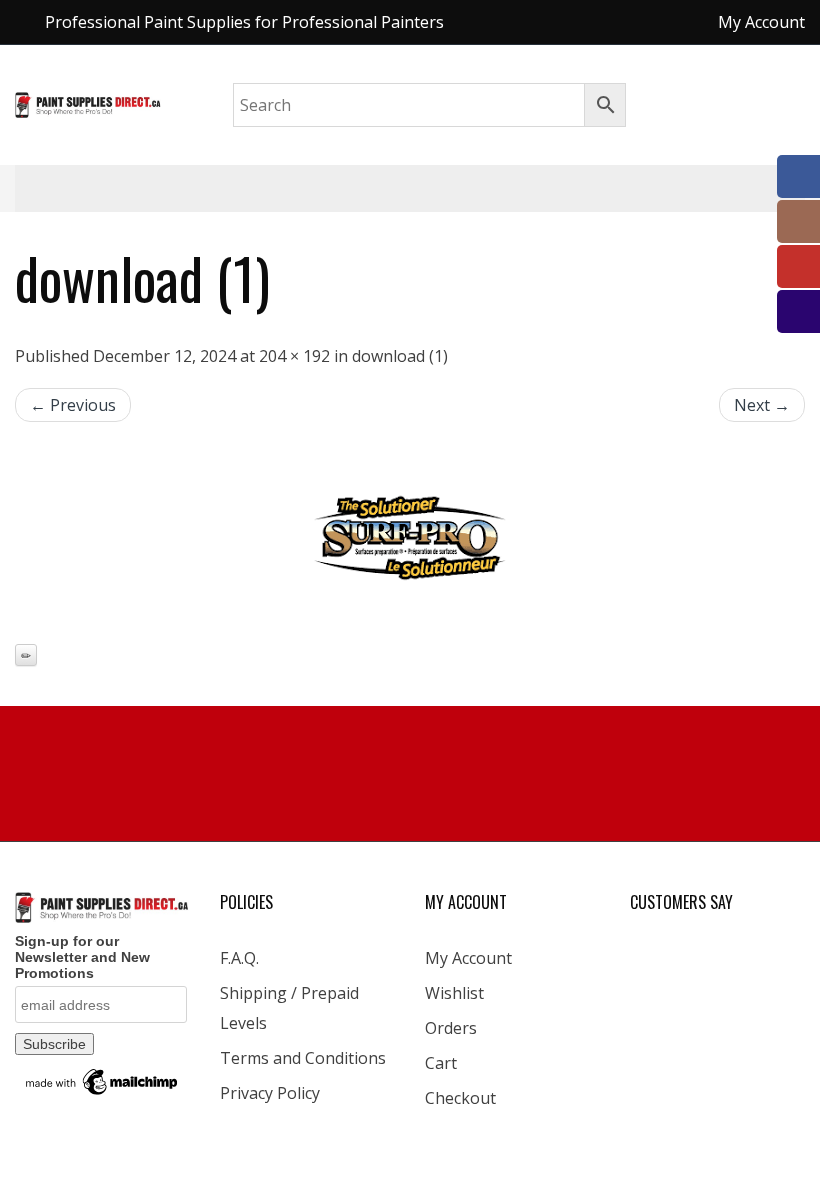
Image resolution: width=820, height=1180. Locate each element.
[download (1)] (410, 538)
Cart (441, 1063)
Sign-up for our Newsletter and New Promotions (82, 957)
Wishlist (454, 993)
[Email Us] (798, 311)
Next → (762, 405)
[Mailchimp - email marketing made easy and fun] (102, 1081)
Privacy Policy (270, 1093)
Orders (451, 1028)
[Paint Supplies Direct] (88, 103)
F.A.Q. (239, 958)
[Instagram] (798, 221)
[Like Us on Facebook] (798, 176)
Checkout (460, 1098)
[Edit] (26, 655)
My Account (468, 958)
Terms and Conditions (303, 1058)
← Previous (73, 405)
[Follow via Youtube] (798, 266)
